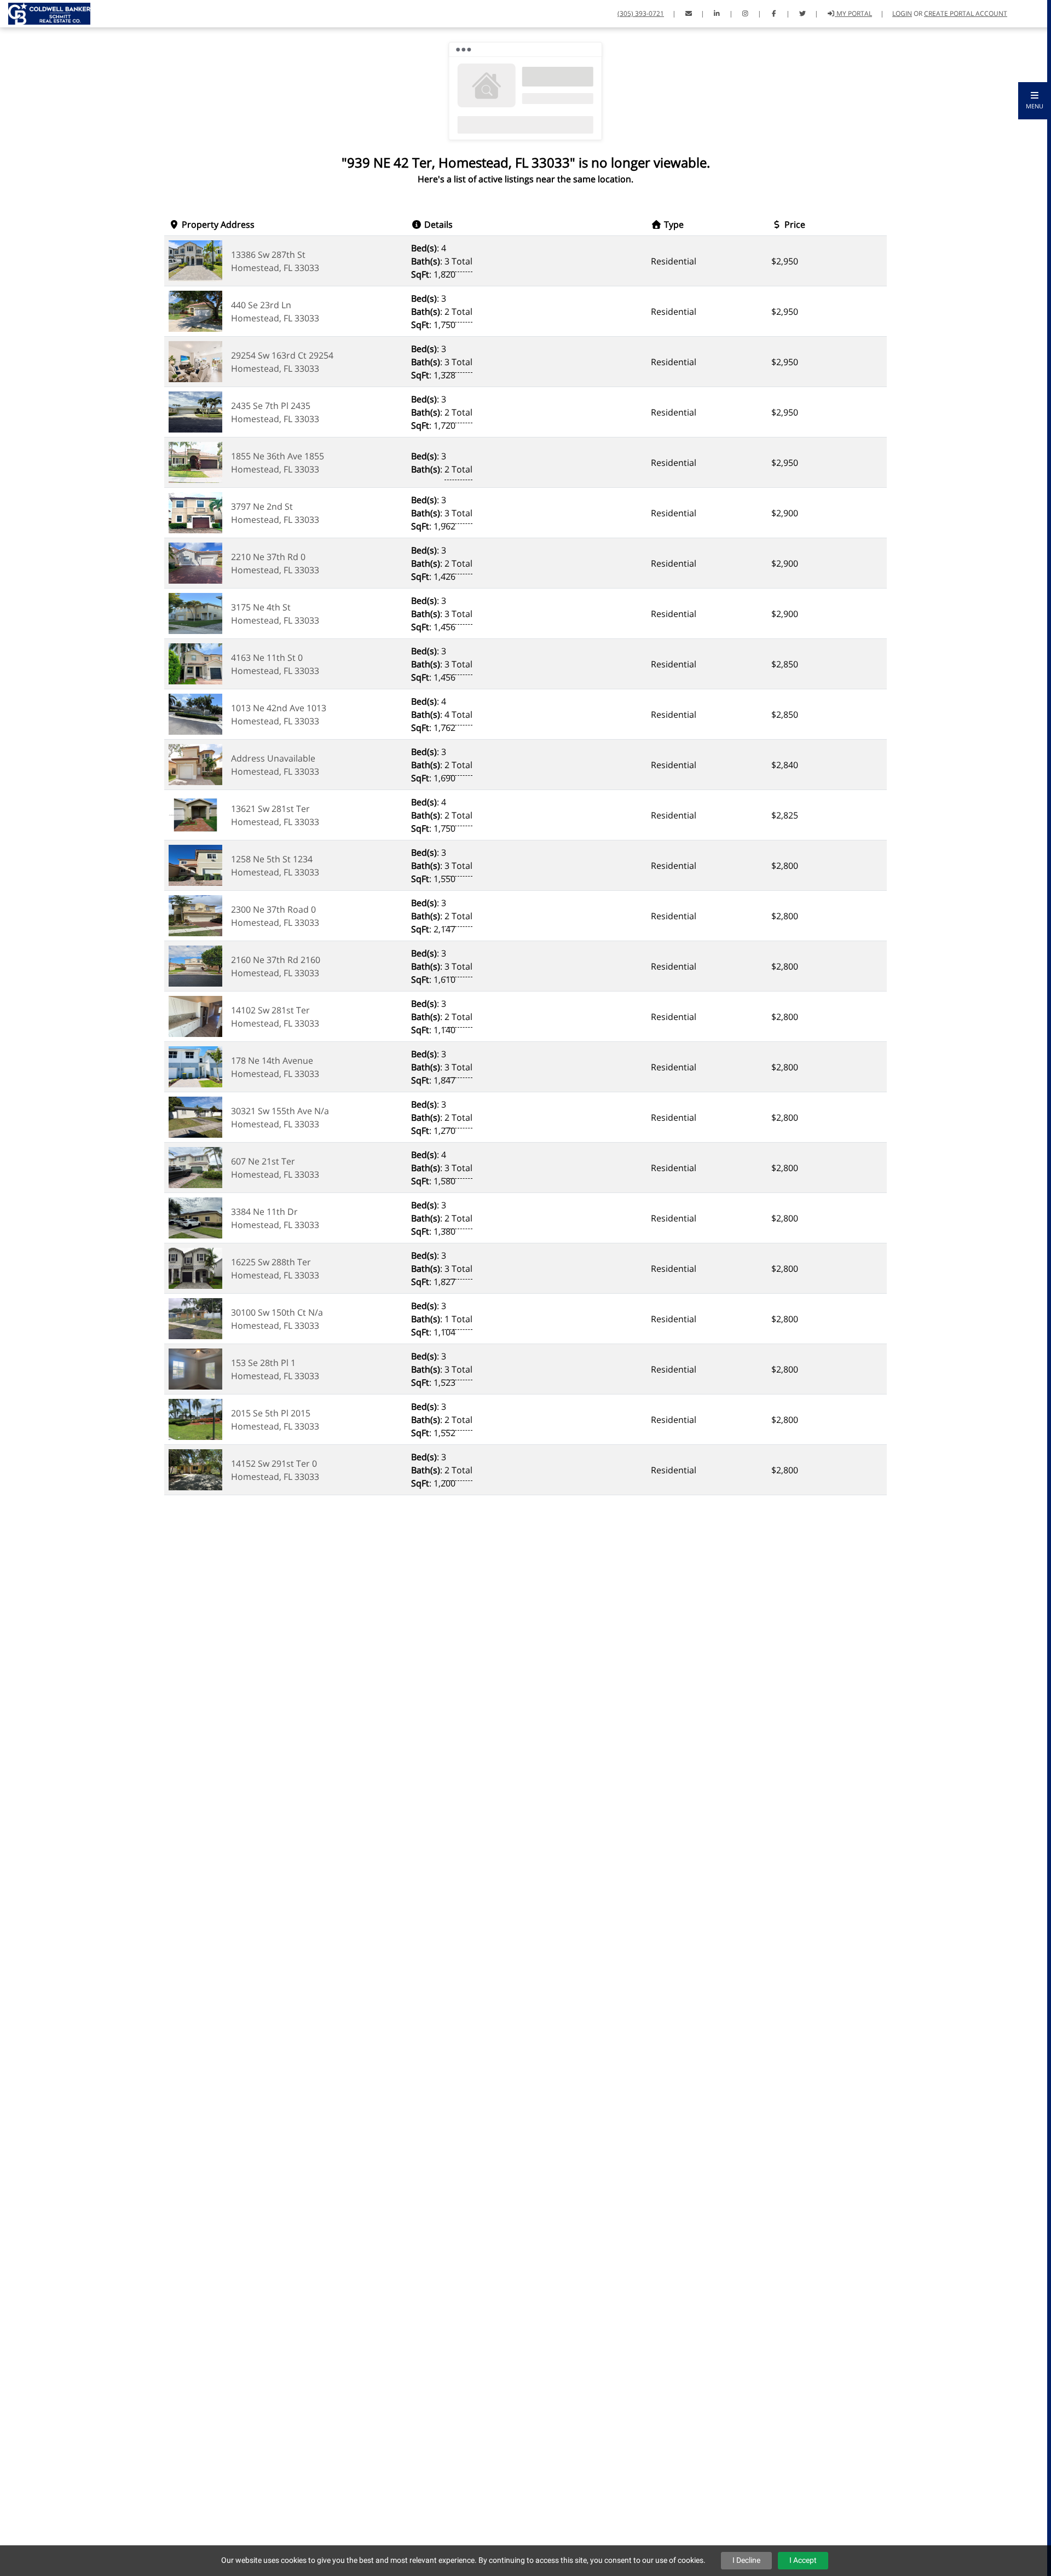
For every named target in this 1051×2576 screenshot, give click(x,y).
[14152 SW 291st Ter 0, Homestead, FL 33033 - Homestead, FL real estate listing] (195, 1469)
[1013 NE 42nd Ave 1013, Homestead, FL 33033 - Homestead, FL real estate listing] (195, 713)
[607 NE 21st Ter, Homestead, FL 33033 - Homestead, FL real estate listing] (195, 1167)
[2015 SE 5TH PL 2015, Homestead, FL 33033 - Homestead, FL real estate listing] (195, 1419)
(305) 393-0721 (641, 13)
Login (902, 13)
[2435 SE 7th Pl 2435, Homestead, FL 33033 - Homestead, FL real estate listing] (195, 411)
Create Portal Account (966, 13)
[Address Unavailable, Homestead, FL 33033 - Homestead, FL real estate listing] (195, 764)
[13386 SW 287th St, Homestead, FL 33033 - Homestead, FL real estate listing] (195, 260)
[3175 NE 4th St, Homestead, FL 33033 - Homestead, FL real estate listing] (195, 613)
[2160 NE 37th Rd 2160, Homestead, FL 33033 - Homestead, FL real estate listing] (195, 965)
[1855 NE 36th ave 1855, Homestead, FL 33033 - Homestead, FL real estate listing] (195, 462)
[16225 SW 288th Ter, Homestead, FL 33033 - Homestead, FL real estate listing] (195, 1267)
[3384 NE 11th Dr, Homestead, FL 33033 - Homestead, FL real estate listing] (195, 1217)
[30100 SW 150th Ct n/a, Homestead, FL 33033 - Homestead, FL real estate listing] (195, 1318)
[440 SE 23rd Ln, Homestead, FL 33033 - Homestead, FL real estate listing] (195, 310)
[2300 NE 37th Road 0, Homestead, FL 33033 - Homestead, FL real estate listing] (195, 915)
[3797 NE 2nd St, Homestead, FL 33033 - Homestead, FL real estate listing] (195, 512)
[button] (1035, 101)
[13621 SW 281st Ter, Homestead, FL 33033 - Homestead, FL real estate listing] (195, 814)
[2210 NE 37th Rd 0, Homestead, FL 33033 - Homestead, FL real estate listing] (195, 562)
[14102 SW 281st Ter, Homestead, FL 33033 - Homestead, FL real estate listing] (195, 1016)
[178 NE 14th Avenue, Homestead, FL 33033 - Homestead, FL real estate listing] (195, 1066)
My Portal (853, 13)
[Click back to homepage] (45, 12)
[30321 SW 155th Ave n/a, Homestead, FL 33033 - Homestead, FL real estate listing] (195, 1116)
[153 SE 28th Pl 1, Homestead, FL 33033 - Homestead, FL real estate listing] (195, 1368)
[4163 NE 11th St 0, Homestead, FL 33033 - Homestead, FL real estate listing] (195, 663)
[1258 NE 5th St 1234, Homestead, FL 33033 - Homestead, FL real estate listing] (195, 865)
